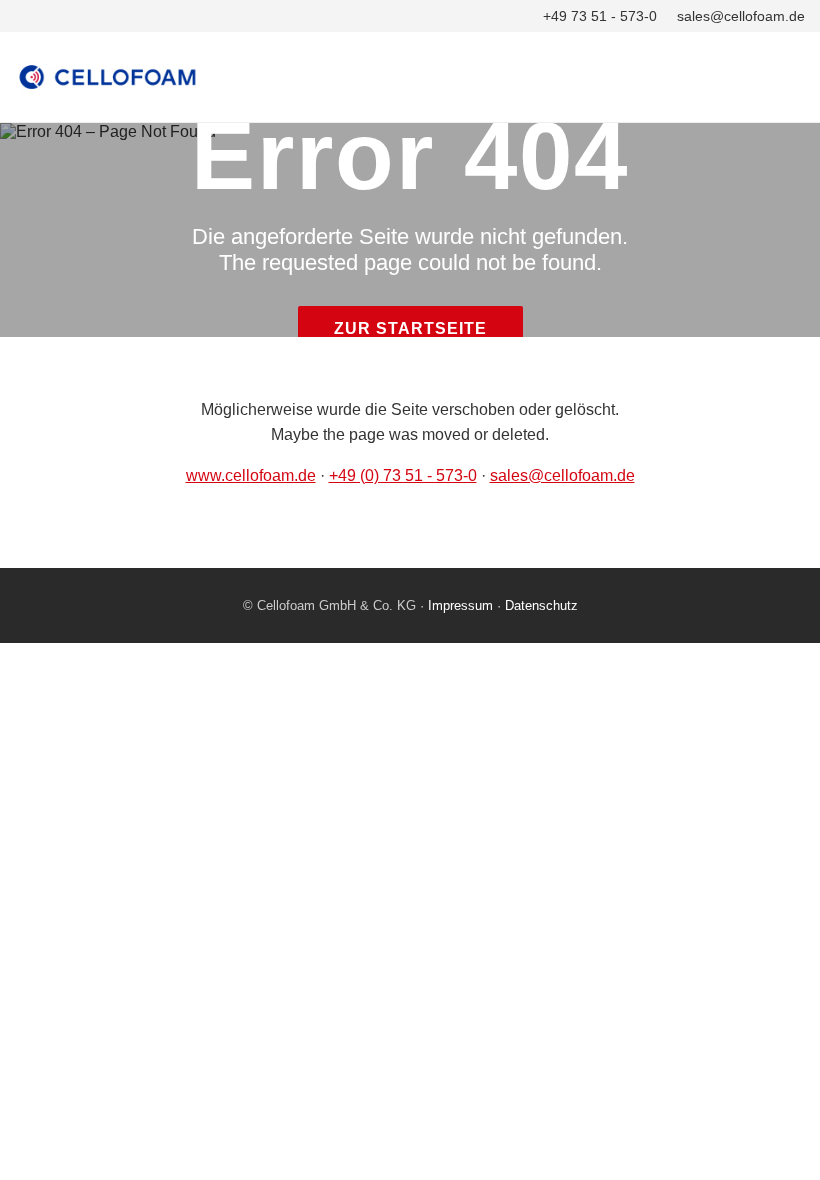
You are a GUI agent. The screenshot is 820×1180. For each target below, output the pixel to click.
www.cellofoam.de (251, 475)
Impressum (460, 605)
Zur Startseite (410, 328)
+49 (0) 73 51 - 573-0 (403, 475)
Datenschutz (541, 605)
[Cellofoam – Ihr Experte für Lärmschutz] (410, 77)
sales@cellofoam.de (741, 16)
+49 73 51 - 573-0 (600, 16)
